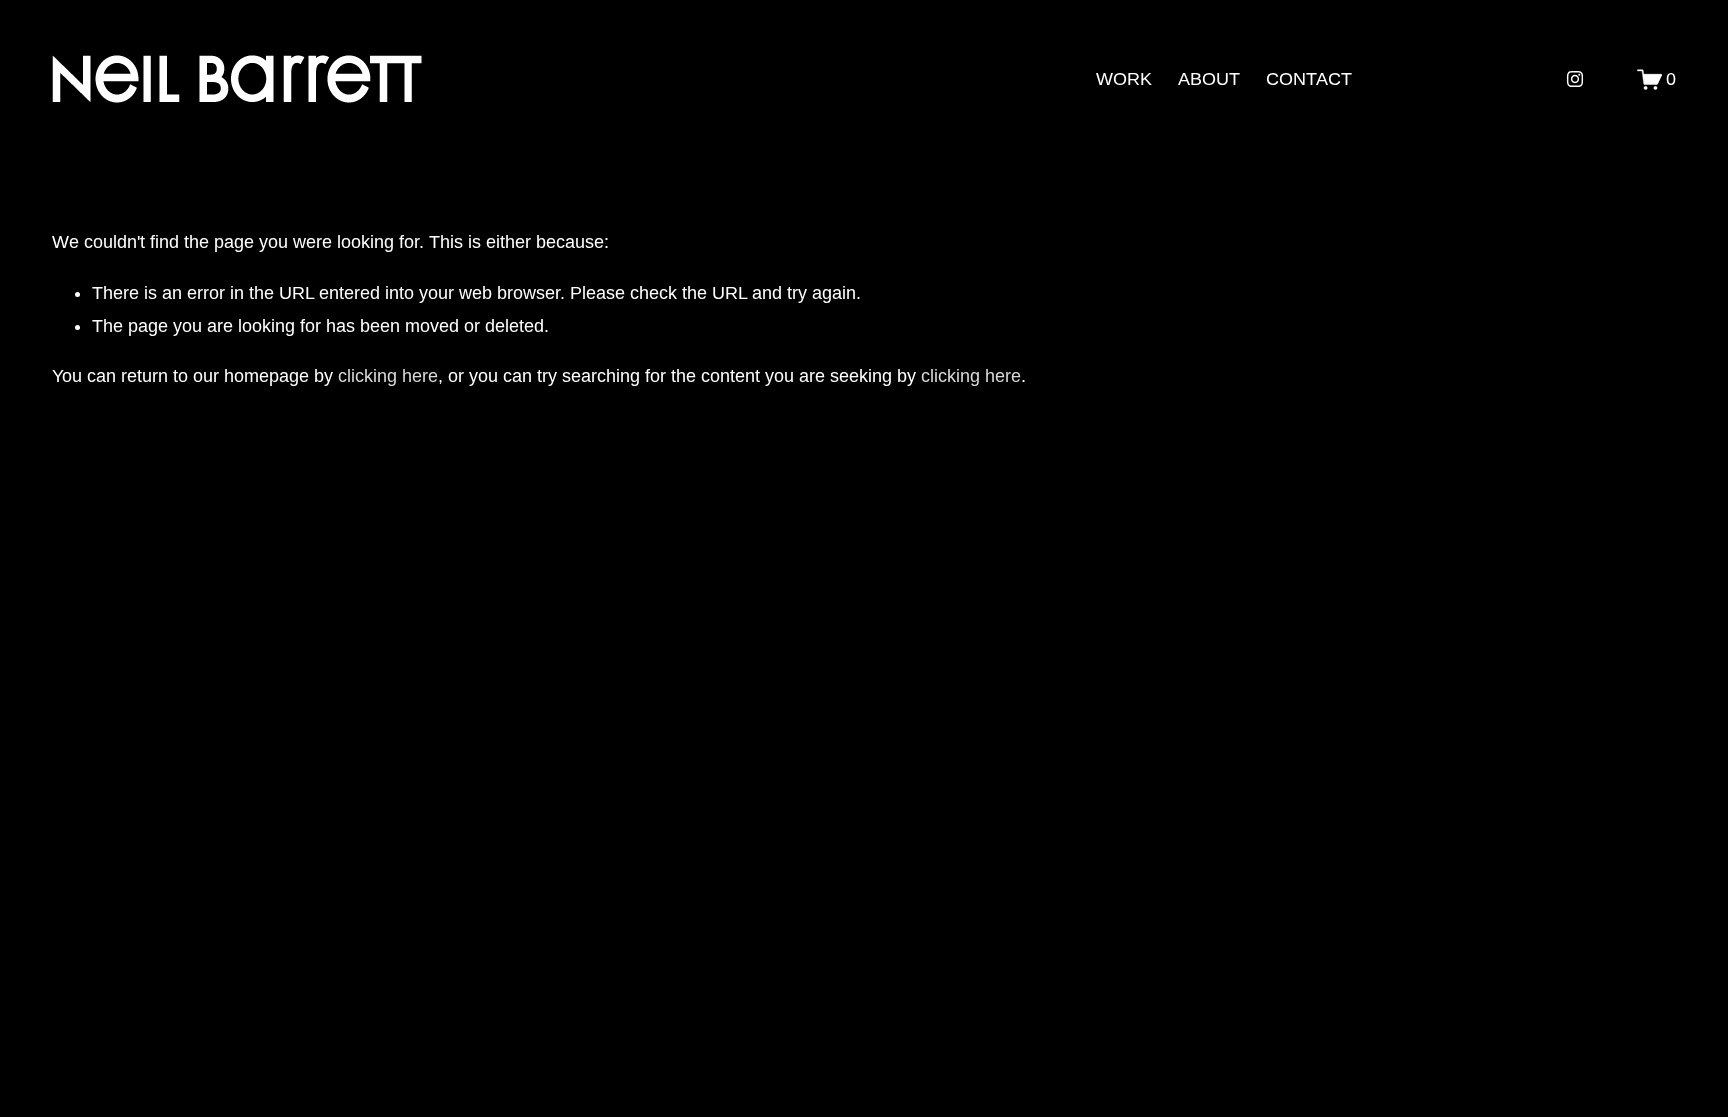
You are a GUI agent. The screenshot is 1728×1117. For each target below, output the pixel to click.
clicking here (388, 376)
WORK (1124, 79)
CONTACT (1309, 79)
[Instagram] (1575, 79)
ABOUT (1209, 79)
